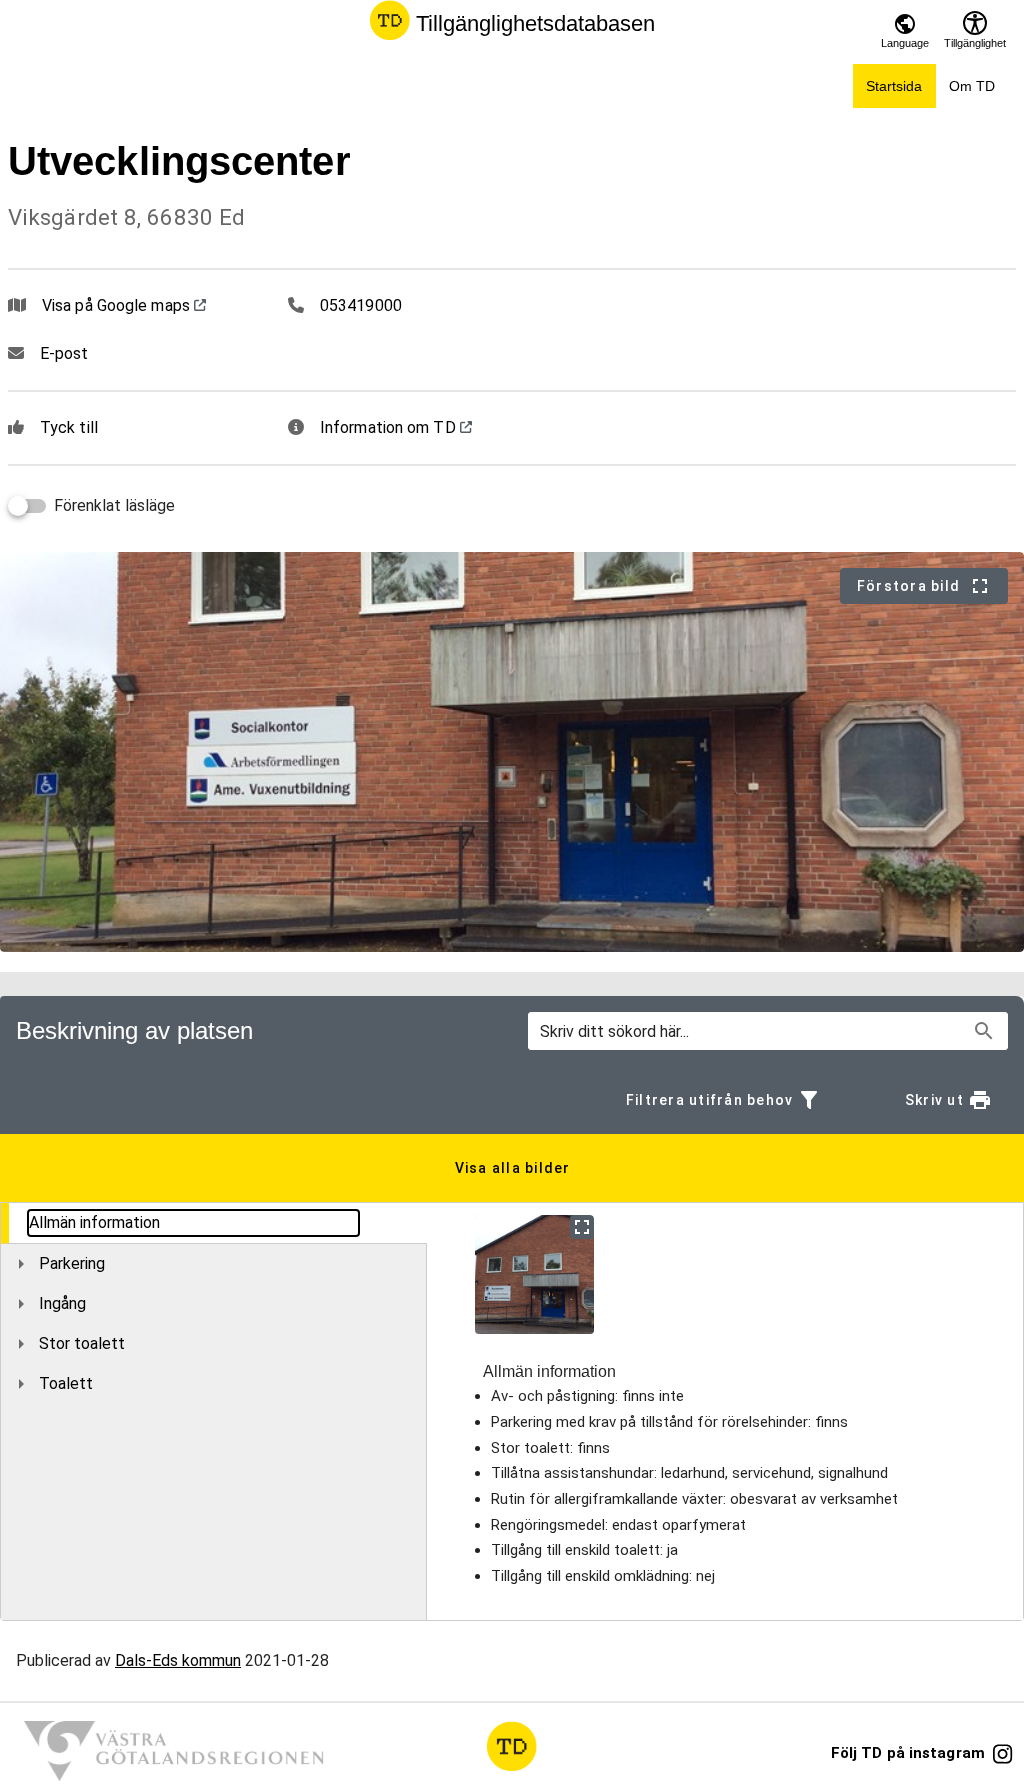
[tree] (214, 1303)
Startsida (894, 86)
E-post (64, 353)
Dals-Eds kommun (178, 1660)
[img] (534, 1274)
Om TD (972, 86)
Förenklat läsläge (114, 505)
